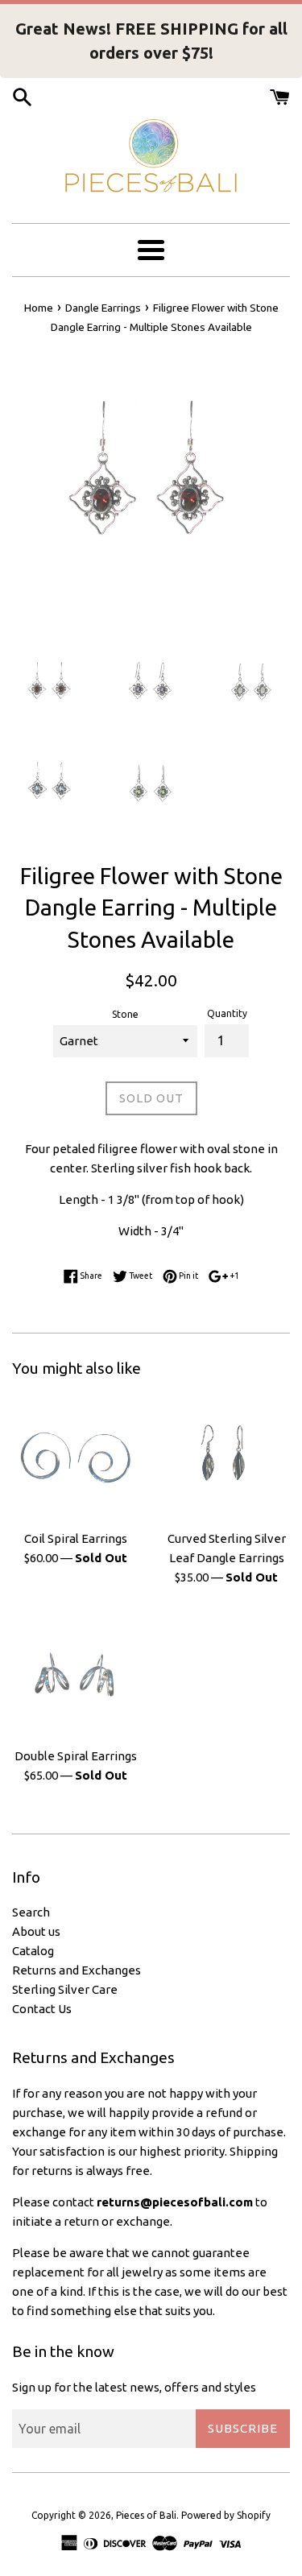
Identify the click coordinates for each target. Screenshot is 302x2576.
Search (31, 1912)
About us (36, 1931)
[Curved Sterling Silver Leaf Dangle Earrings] (227, 1458)
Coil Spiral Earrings (76, 1538)
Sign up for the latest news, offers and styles (134, 2387)
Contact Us (42, 2009)
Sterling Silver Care (65, 1989)
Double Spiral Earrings (76, 1756)
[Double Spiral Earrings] (76, 1675)
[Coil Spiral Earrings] (76, 1458)
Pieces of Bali (146, 2515)
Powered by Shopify (226, 2515)
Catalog (33, 1951)
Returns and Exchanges (77, 1970)
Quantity (227, 1013)
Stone (125, 1014)
